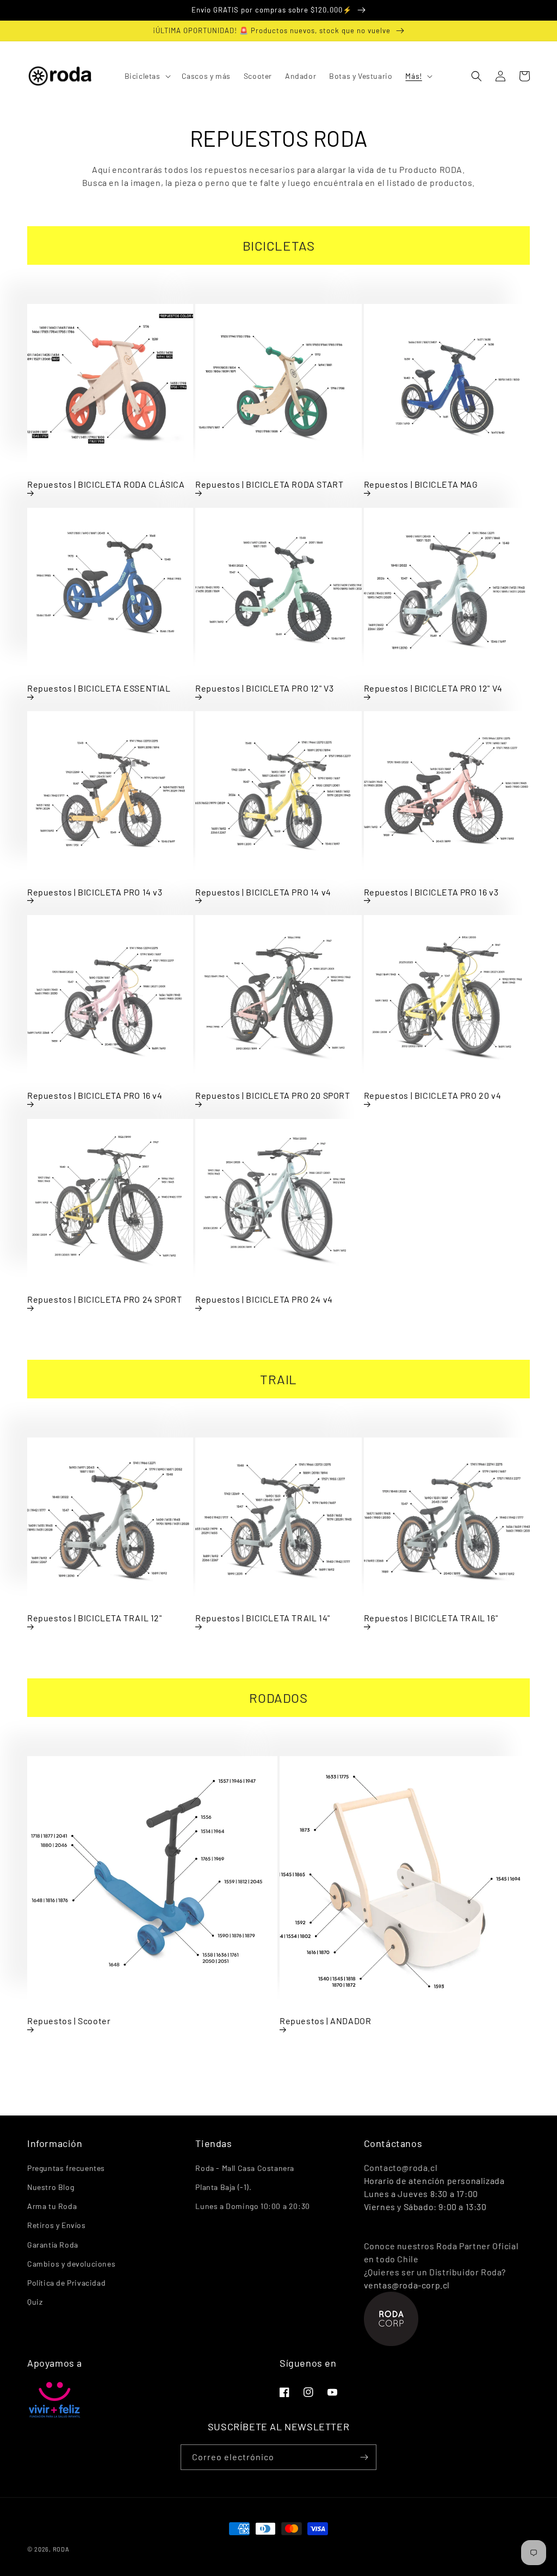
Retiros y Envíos (57, 2225)
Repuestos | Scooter (69, 2021)
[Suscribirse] (364, 2457)
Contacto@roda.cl (401, 2167)
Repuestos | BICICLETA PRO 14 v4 (263, 892)
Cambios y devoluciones (71, 2264)
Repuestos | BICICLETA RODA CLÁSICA (106, 484)
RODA (61, 2549)
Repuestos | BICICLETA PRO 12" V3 (264, 688)
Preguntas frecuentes (66, 2168)
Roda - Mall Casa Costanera (245, 2168)
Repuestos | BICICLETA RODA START (269, 484)
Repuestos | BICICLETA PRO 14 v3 (95, 892)
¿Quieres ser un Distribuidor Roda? (435, 2272)
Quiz (35, 2302)
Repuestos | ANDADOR (325, 2021)
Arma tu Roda (52, 2206)
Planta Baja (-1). (223, 2187)
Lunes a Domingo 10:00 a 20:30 (252, 2206)
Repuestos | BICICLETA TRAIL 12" (95, 1618)
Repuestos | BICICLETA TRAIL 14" (263, 1618)
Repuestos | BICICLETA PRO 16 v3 (431, 892)
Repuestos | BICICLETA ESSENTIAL (99, 688)
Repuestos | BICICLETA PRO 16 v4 (95, 1095)
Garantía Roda (53, 2245)
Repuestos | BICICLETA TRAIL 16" (431, 1618)
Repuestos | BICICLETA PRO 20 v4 (433, 1095)
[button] (147, 76)
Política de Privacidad (66, 2283)
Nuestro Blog (51, 2187)
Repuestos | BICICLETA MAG (421, 484)
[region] (278, 10)
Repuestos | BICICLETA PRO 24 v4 (264, 1299)
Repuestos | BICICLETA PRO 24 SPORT (104, 1299)
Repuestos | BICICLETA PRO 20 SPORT (273, 1095)
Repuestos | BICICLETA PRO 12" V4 (433, 688)
